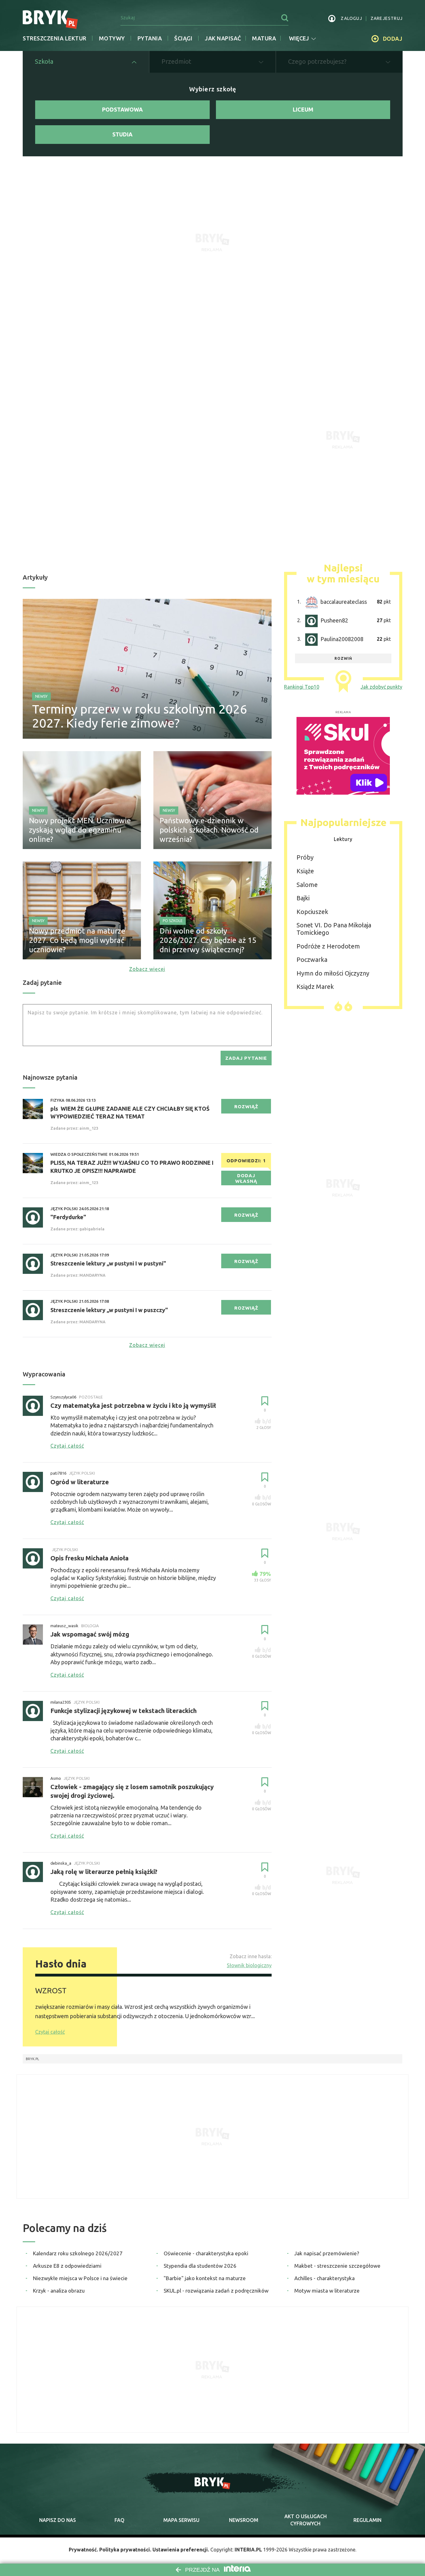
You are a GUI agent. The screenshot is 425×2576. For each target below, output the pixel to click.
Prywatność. (83, 2550)
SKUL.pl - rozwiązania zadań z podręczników (216, 2291)
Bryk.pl (33, 2059)
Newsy (41, 696)
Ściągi (183, 38)
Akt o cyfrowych (306, 2520)
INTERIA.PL (248, 2550)
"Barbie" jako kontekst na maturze (205, 2278)
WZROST (51, 1991)
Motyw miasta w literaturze (327, 2291)
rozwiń (343, 658)
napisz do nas (58, 2520)
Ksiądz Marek (315, 987)
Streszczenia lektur (55, 38)
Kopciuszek (312, 912)
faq (119, 2520)
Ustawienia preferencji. (181, 2550)
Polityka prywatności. (125, 2550)
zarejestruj (387, 18)
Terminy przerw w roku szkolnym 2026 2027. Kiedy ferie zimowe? (140, 716)
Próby (305, 857)
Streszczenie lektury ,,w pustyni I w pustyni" (108, 1263)
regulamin (367, 2520)
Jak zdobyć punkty (381, 687)
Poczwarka (312, 960)
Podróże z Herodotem (328, 946)
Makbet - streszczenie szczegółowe (337, 2266)
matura (264, 38)
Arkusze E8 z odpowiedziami (67, 2266)
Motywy (112, 38)
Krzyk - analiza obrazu (59, 2291)
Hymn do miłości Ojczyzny (333, 973)
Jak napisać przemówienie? (327, 2253)
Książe (305, 871)
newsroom (244, 2520)
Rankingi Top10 (302, 687)
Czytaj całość (50, 2032)
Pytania (150, 38)
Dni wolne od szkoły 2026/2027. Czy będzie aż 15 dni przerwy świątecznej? (208, 940)
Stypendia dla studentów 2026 (200, 2266)
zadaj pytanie (246, 1058)
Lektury (343, 839)
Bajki (303, 898)
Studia (122, 134)
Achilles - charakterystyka (325, 2278)
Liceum (303, 109)
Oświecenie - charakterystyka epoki (206, 2253)
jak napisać (223, 38)
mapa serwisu (181, 2520)
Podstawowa (122, 109)
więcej (299, 38)
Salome (307, 885)
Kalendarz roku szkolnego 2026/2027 (78, 2253)
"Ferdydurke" (68, 1217)
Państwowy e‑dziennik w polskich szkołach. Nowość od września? (209, 830)
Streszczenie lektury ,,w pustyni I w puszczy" (109, 1310)
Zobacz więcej (147, 969)
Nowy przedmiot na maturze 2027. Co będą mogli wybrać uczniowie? (77, 940)
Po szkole (173, 921)
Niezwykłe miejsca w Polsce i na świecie (80, 2278)
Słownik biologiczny (249, 1965)
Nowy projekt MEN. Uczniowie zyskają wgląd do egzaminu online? (80, 830)
